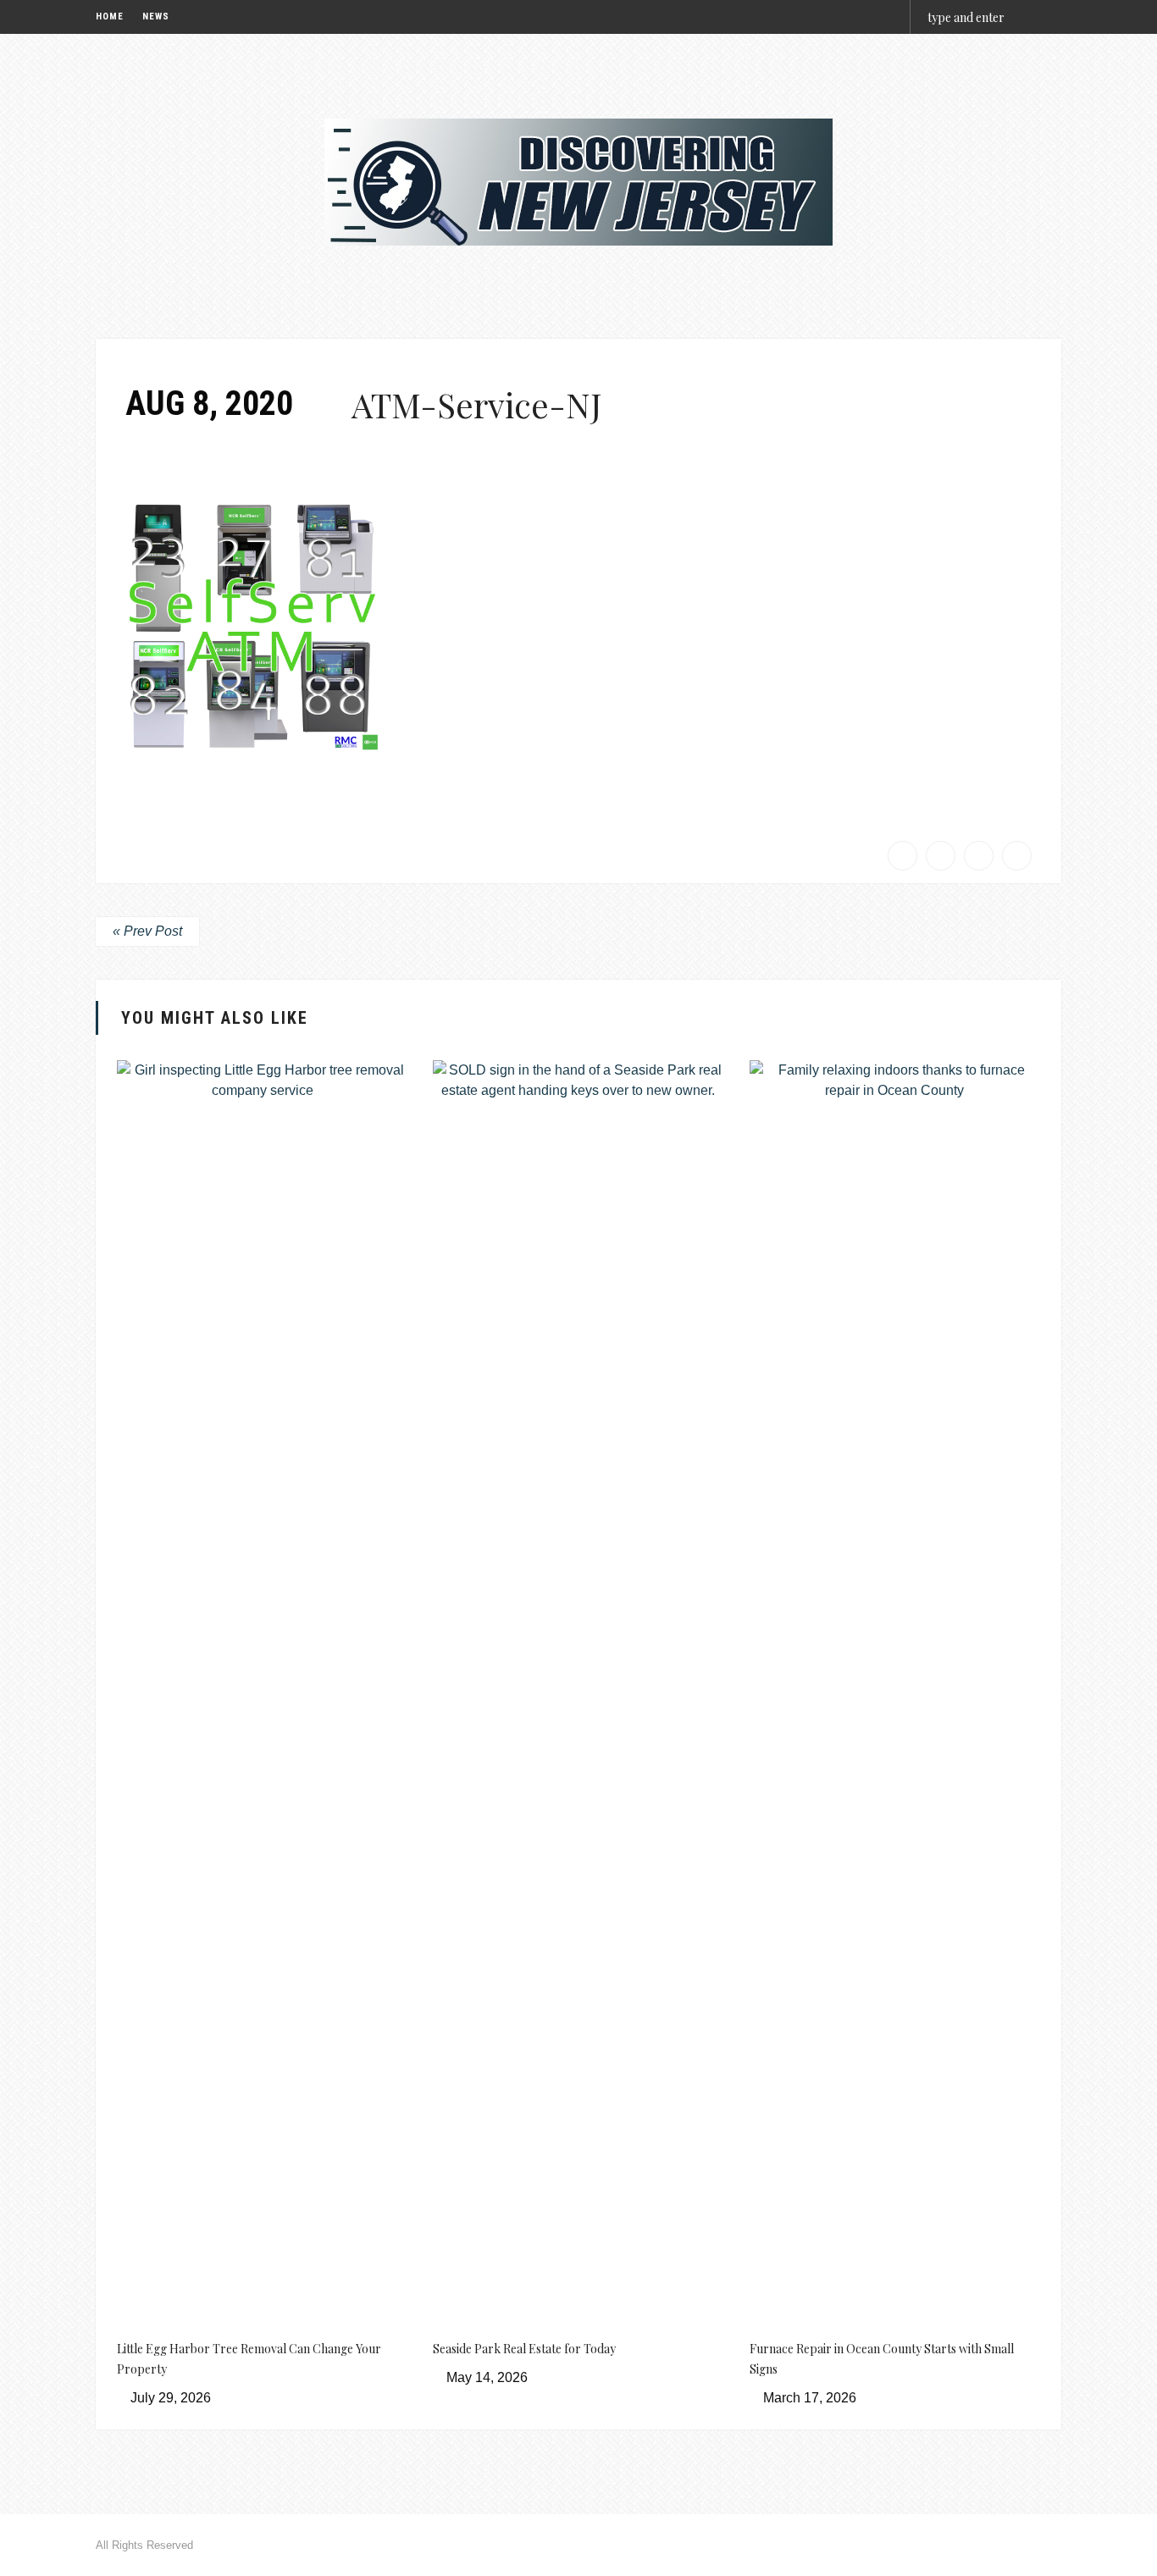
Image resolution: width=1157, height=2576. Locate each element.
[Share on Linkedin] (1017, 856)
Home (110, 17)
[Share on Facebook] (902, 856)
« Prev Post (147, 931)
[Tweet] (941, 856)
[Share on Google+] (979, 856)
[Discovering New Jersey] (578, 182)
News (156, 17)
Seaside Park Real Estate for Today (524, 2349)
